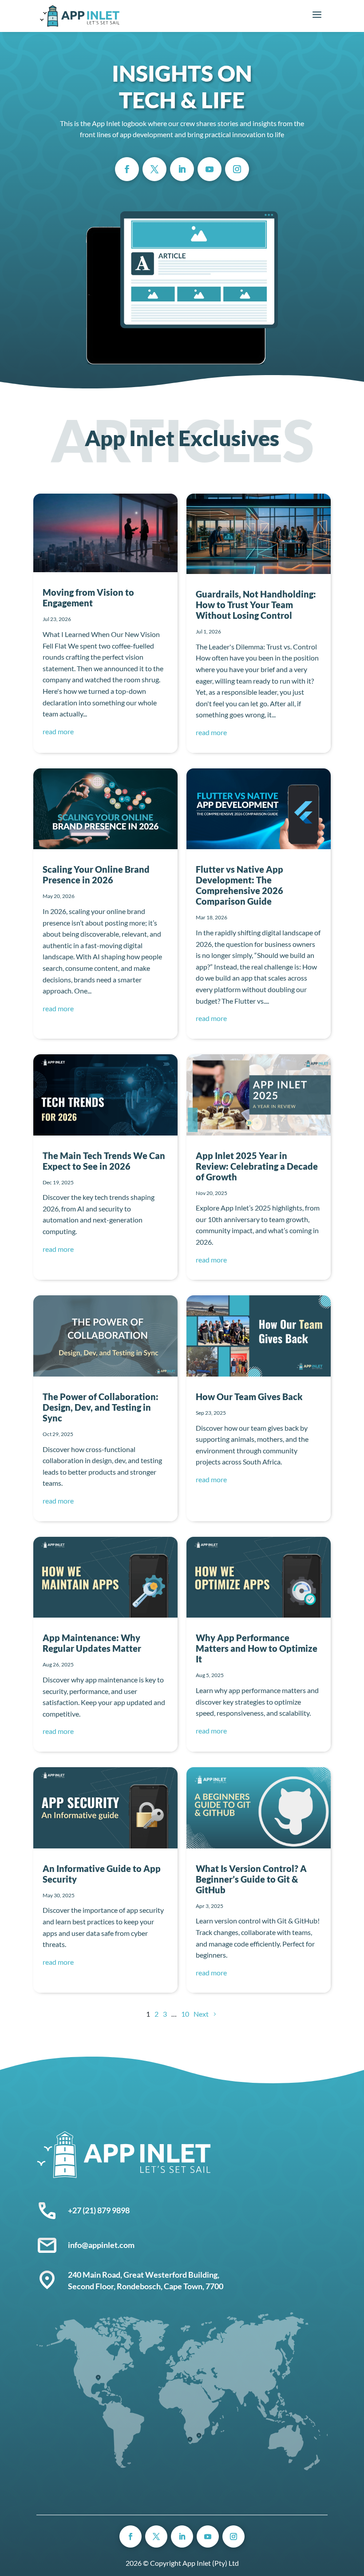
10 (185, 2014)
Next (201, 2014)
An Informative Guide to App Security (102, 1874)
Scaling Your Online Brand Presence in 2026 (96, 874)
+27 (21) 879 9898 (99, 2210)
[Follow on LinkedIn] (182, 169)
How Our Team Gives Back (249, 1397)
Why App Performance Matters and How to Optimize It (257, 1648)
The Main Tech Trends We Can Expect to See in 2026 (104, 1161)
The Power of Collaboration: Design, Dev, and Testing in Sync (101, 1407)
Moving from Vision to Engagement (88, 598)
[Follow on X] (154, 169)
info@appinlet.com (101, 2245)
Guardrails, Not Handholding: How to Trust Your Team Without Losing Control (256, 605)
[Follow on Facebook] (127, 169)
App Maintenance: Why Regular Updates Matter (92, 1643)
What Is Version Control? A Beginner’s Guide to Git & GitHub (251, 1879)
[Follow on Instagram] (237, 169)
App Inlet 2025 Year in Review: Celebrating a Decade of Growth (257, 1166)
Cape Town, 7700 (194, 2286)
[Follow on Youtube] (210, 169)
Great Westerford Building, (172, 2275)
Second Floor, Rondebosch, (116, 2286)
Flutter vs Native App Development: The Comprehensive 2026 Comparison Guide (239, 885)
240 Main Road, (96, 2275)
